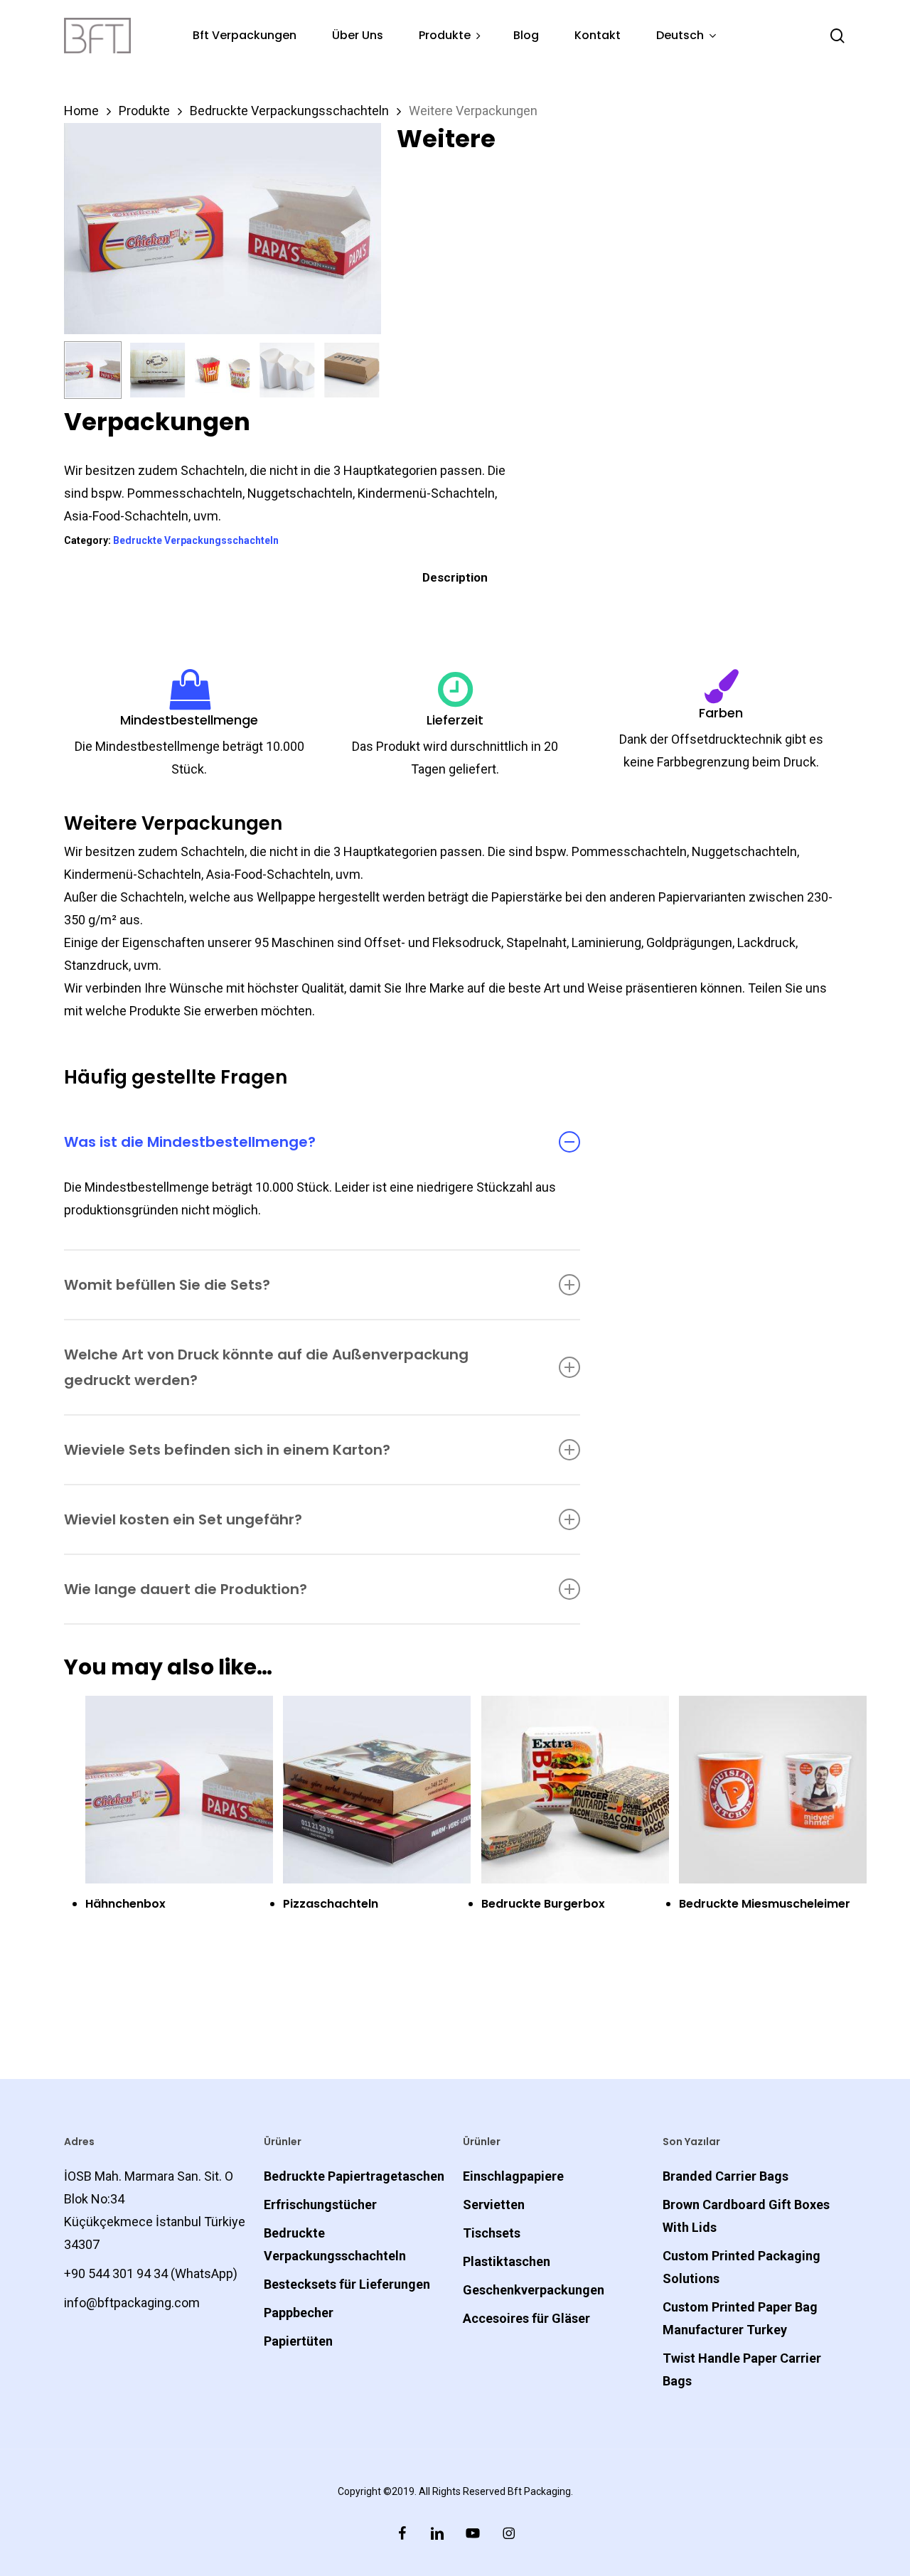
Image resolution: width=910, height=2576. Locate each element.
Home (81, 111)
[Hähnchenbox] (179, 1790)
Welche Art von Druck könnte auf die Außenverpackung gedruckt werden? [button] (266, 1367)
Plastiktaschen (507, 2261)
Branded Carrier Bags (726, 2176)
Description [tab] (455, 577)
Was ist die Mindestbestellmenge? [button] (190, 1142)
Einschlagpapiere (513, 2176)
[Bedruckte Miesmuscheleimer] (773, 1790)
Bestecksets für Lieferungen (347, 2284)
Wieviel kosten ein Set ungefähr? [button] (183, 1519)
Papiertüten (298, 2341)
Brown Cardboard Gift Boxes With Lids (746, 2216)
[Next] (358, 374)
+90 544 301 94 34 (116, 2273)
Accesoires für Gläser (526, 2318)
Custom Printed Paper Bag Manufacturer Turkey (740, 2318)
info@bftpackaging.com (132, 2303)
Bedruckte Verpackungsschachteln (289, 111)
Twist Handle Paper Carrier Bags (742, 2369)
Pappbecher (299, 2313)
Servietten (494, 2204)
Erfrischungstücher (320, 2204)
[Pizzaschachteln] (377, 1790)
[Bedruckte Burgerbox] (575, 1790)
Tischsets (492, 2233)
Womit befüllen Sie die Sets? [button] (167, 1285)
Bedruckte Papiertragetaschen (354, 2176)
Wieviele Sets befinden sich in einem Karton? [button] (227, 1450)
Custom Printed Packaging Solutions (742, 2267)
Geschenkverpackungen (534, 2290)
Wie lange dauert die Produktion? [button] (186, 1589)
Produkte (144, 111)
